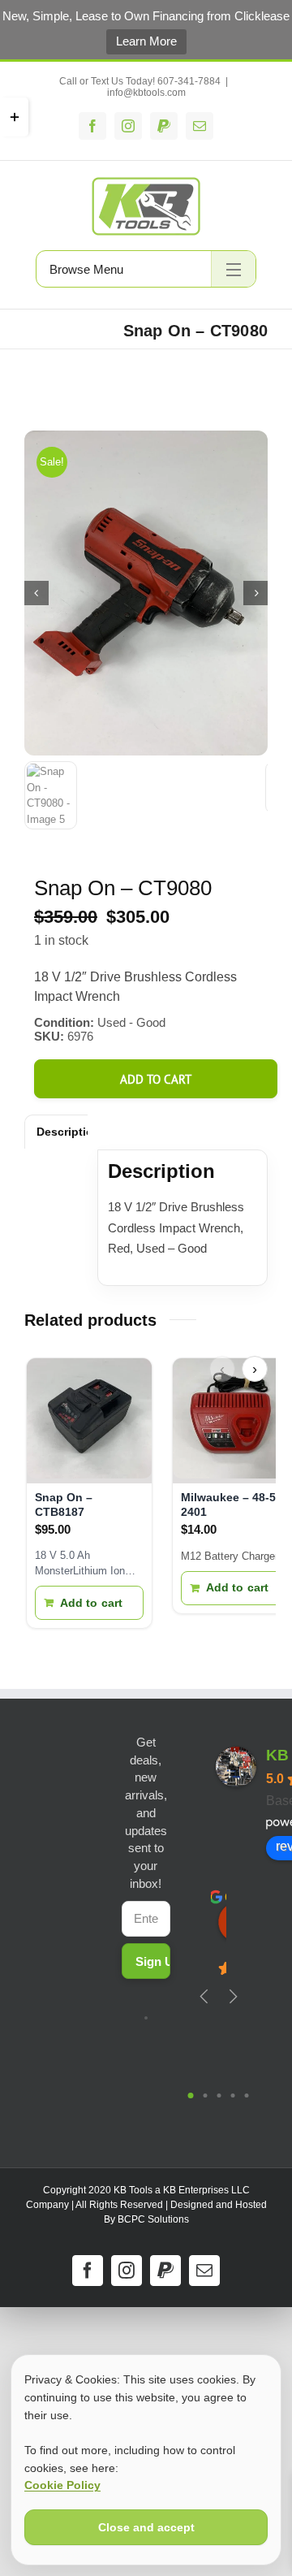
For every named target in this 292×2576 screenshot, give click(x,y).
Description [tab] (69, 1132)
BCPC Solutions (153, 2219)
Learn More (146, 41)
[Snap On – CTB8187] (89, 1421)
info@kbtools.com (146, 93)
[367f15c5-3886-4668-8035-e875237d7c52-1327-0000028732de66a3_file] (146, 593)
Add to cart (156, 1079)
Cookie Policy (62, 2485)
